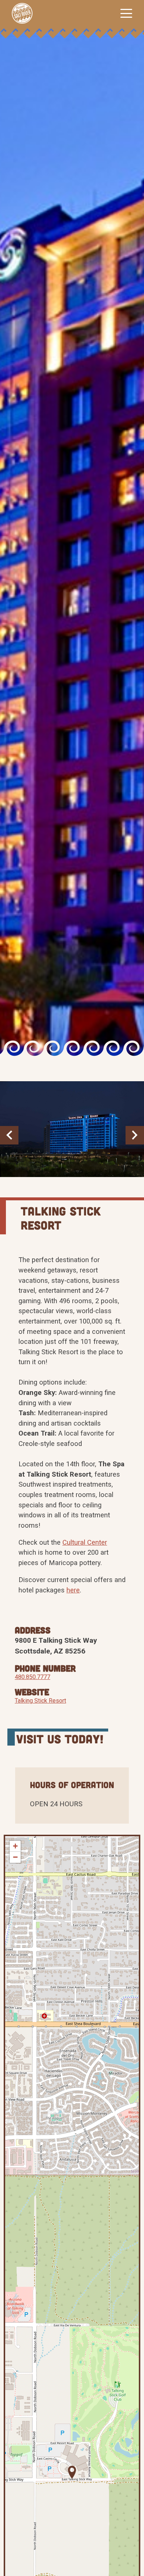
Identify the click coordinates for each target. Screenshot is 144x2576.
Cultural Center (85, 1542)
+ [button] (15, 1846)
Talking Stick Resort (40, 1701)
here (73, 1590)
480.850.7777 (32, 1677)
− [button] (15, 1857)
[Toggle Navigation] (126, 13)
